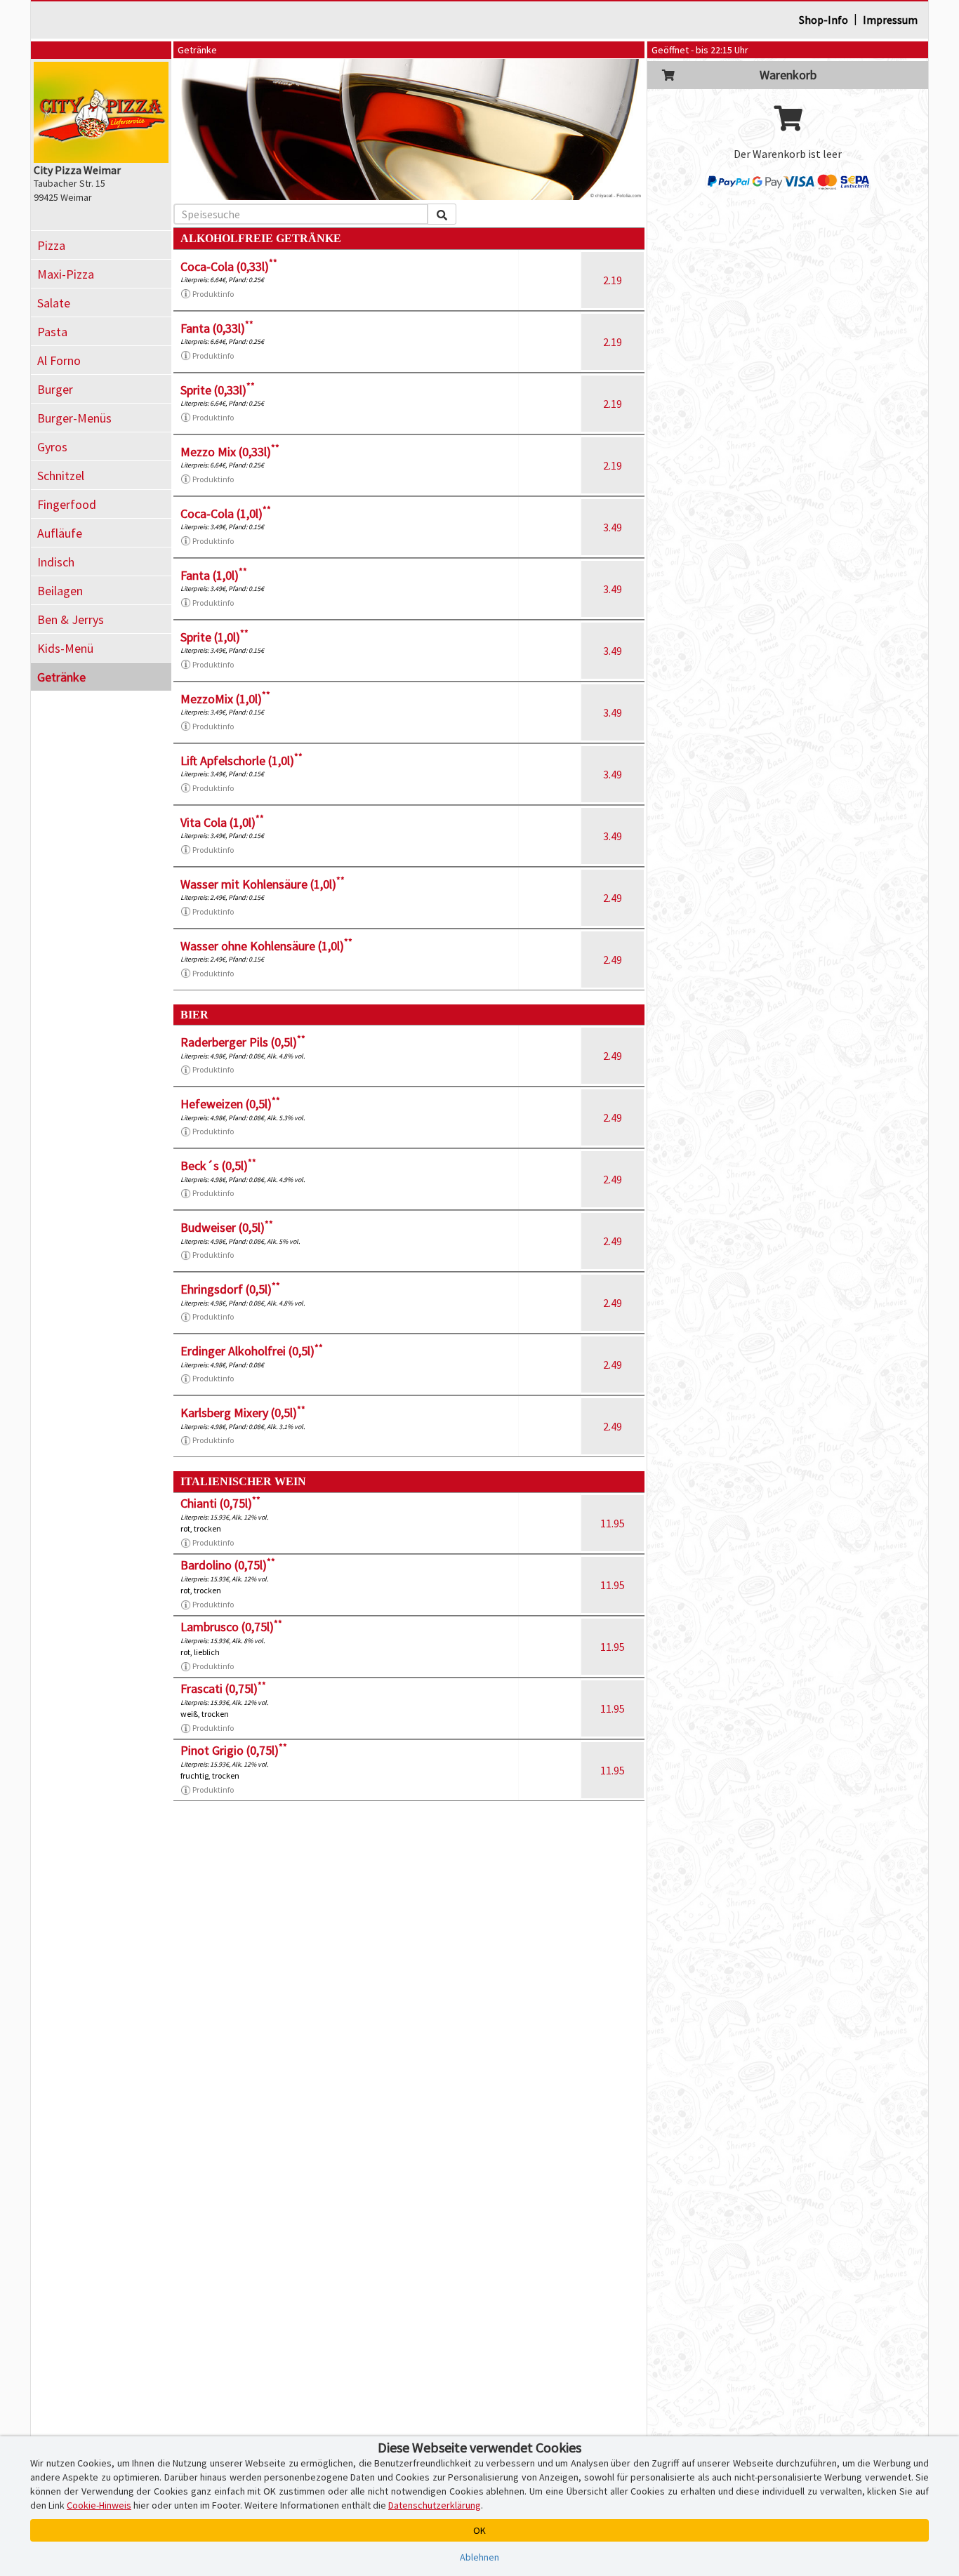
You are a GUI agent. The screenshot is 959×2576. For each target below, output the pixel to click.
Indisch (56, 562)
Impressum (890, 20)
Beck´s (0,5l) (218, 1166)
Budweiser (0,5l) (227, 1227)
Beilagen (60, 591)
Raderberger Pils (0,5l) (243, 1042)
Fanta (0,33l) (217, 328)
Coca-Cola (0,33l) (229, 266)
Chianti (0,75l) (220, 1503)
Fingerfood (67, 504)
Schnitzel (61, 476)
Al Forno (59, 360)
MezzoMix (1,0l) (225, 699)
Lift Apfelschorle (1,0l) (242, 761)
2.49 (613, 898)
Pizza (51, 245)
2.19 (613, 280)
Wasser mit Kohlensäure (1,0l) (263, 884)
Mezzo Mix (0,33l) (230, 452)
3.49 (613, 527)
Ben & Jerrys (71, 619)
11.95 (613, 1523)
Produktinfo (213, 294)
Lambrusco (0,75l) (231, 1627)
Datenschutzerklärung (435, 2505)
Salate (54, 303)
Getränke (61, 677)
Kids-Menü (65, 648)
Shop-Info (824, 20)
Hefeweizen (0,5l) (230, 1104)
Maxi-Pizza (66, 274)
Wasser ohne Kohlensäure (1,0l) (266, 946)
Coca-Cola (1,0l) (226, 513)
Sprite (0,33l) (218, 390)
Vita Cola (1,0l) (222, 822)
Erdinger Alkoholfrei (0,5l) (252, 1351)
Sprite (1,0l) (214, 637)
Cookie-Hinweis (99, 2505)
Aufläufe (60, 533)
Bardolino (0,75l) (228, 1565)
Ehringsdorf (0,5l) (230, 1289)
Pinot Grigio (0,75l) (234, 1750)
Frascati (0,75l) (223, 1688)
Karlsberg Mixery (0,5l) (243, 1413)
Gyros (52, 447)
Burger (55, 389)
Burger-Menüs (74, 418)
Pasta (52, 332)
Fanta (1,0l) (214, 575)
